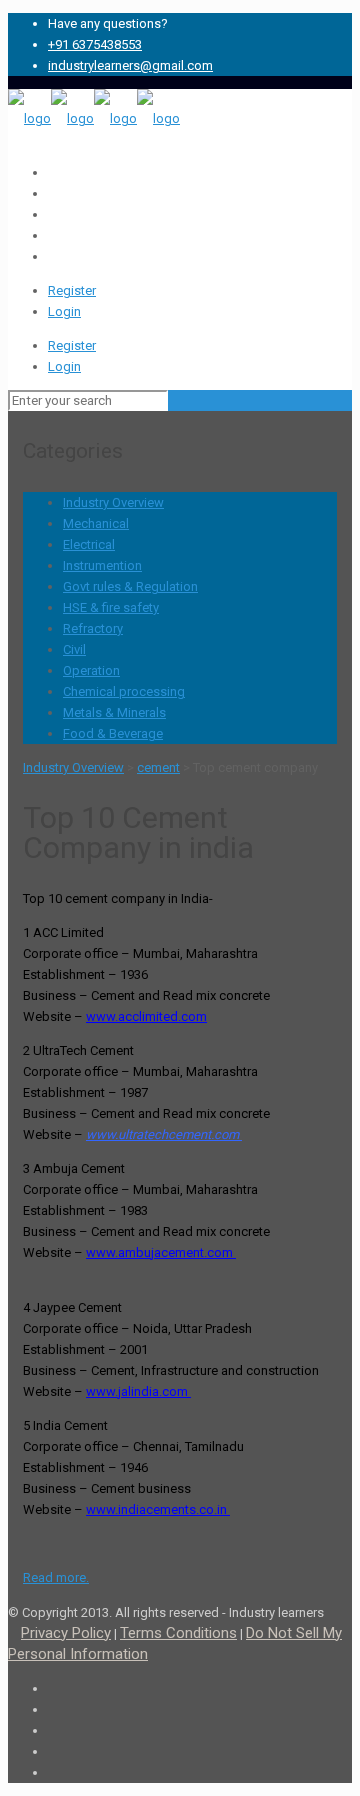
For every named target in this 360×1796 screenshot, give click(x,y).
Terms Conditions (178, 1633)
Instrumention (102, 565)
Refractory (93, 628)
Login (64, 311)
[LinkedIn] (53, 193)
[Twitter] (53, 214)
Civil (74, 649)
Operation (91, 670)
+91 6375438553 (95, 44)
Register (72, 290)
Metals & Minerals (114, 712)
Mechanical (96, 523)
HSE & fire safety (111, 607)
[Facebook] (53, 172)
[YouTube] (53, 235)
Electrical (89, 544)
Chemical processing (124, 691)
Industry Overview (113, 502)
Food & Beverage (113, 733)
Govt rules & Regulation (130, 586)
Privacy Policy (66, 1633)
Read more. (56, 1577)
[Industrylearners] (94, 118)
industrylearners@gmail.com (130, 65)
